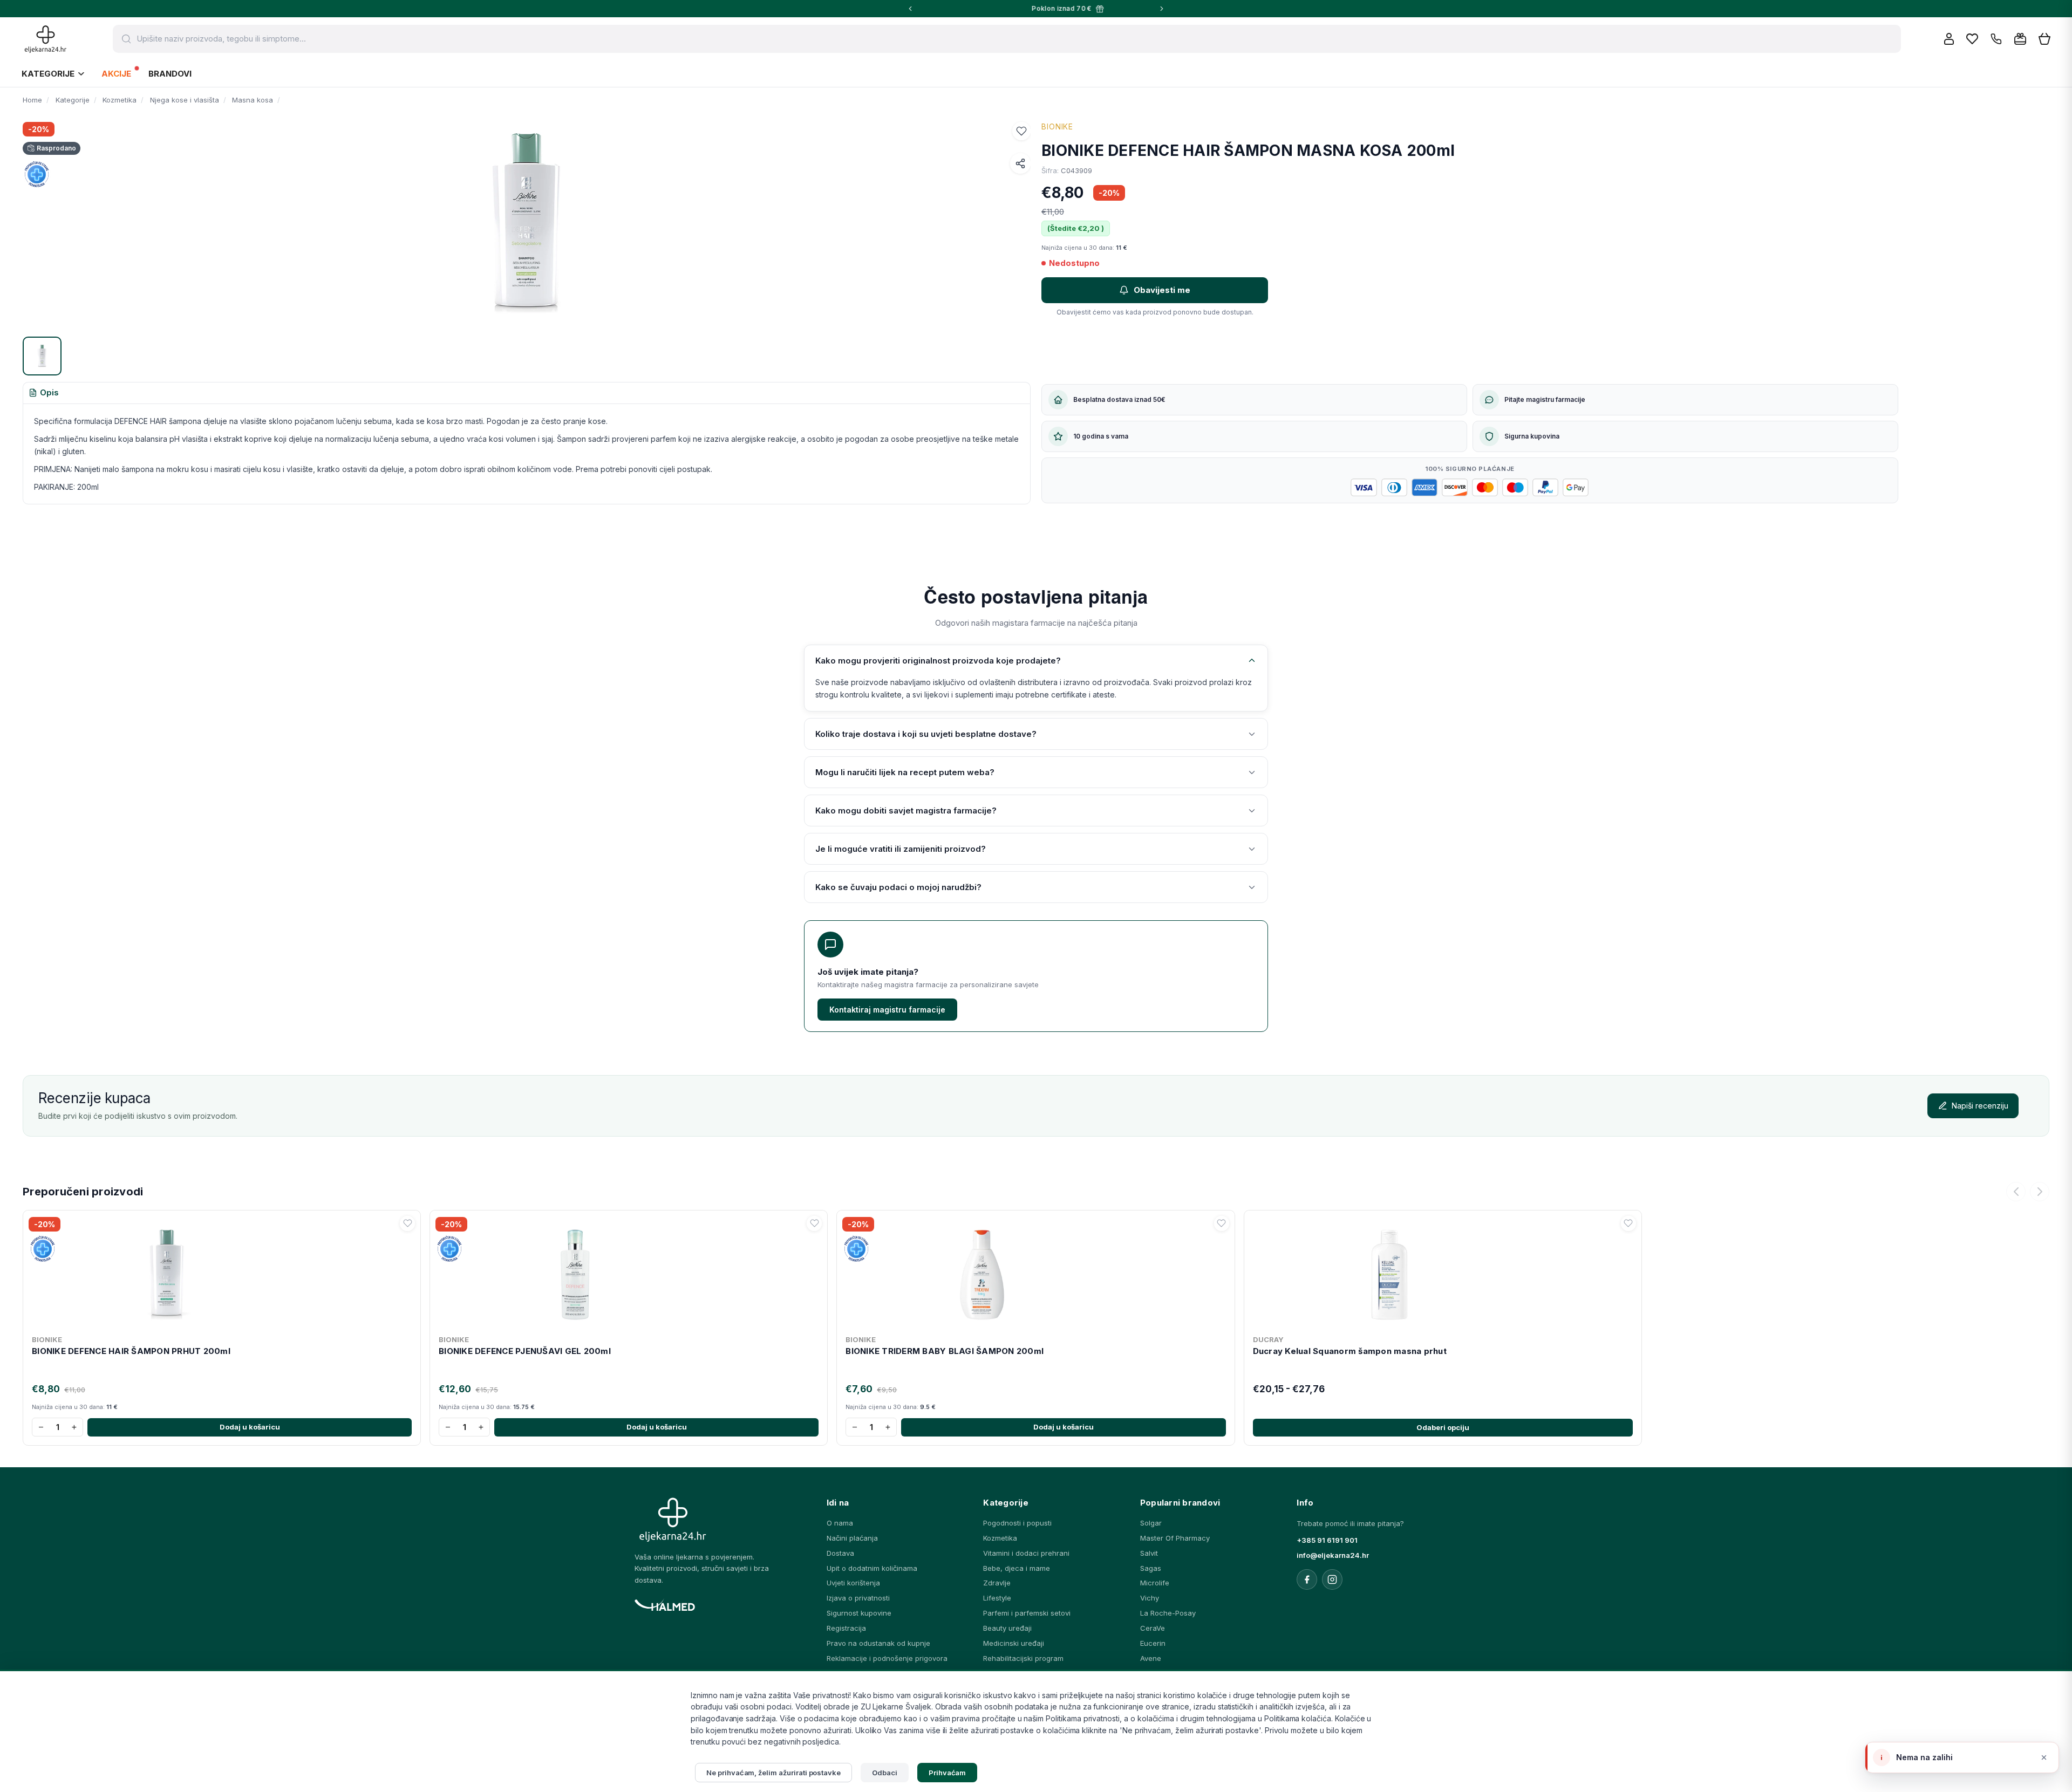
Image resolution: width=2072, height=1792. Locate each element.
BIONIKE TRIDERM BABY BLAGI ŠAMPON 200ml (945, 1351)
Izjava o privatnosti (858, 1598)
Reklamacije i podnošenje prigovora (887, 1658)
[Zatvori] (2044, 1757)
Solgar (1151, 1523)
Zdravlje (997, 1583)
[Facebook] (1307, 1579)
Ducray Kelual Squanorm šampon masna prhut (1350, 1351)
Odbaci (885, 1773)
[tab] (44, 393)
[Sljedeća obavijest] (1162, 9)
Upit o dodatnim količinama (872, 1568)
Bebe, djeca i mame (1017, 1568)
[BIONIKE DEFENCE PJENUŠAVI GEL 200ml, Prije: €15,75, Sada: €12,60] (629, 1273)
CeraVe (1153, 1628)
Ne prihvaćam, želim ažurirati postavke (773, 1773)
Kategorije (48, 74)
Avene (1151, 1658)
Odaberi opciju (1443, 1427)
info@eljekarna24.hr (1333, 1555)
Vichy (1150, 1598)
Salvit (1149, 1553)
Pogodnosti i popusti (1017, 1523)
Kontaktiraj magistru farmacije (887, 1010)
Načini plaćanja (852, 1538)
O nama (840, 1523)
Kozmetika (1000, 1538)
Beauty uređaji (1007, 1628)
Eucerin (1153, 1643)
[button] (1021, 131)
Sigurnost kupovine (859, 1613)
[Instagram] (1332, 1579)
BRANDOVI (170, 74)
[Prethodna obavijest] (910, 9)
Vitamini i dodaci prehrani (1026, 1553)
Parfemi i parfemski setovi (1027, 1613)
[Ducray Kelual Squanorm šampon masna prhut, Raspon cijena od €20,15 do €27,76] (1443, 1273)
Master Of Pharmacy (1175, 1538)
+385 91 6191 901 (1327, 1540)
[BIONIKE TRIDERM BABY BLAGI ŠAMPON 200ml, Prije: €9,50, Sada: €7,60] (1035, 1273)
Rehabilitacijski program (1023, 1658)
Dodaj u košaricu (250, 1427)
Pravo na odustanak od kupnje (878, 1643)
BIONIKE (1057, 126)
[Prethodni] (2016, 1192)
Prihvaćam (948, 1773)
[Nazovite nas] (1996, 39)
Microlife (1155, 1583)
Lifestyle (997, 1598)
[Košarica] (2044, 39)
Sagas (1151, 1568)
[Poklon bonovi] (2020, 39)
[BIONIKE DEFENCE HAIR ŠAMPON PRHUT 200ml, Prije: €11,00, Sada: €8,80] (222, 1273)
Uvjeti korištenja (853, 1583)
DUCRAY (1268, 1339)
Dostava (840, 1553)
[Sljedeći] (2040, 1192)
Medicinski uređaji (1014, 1643)
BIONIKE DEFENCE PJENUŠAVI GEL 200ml (525, 1351)
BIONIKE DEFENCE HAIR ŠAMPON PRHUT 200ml (131, 1351)
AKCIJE (116, 74)
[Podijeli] (1020, 163)
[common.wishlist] (1972, 39)
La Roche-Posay (1168, 1613)
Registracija (846, 1628)
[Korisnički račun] (1949, 39)
